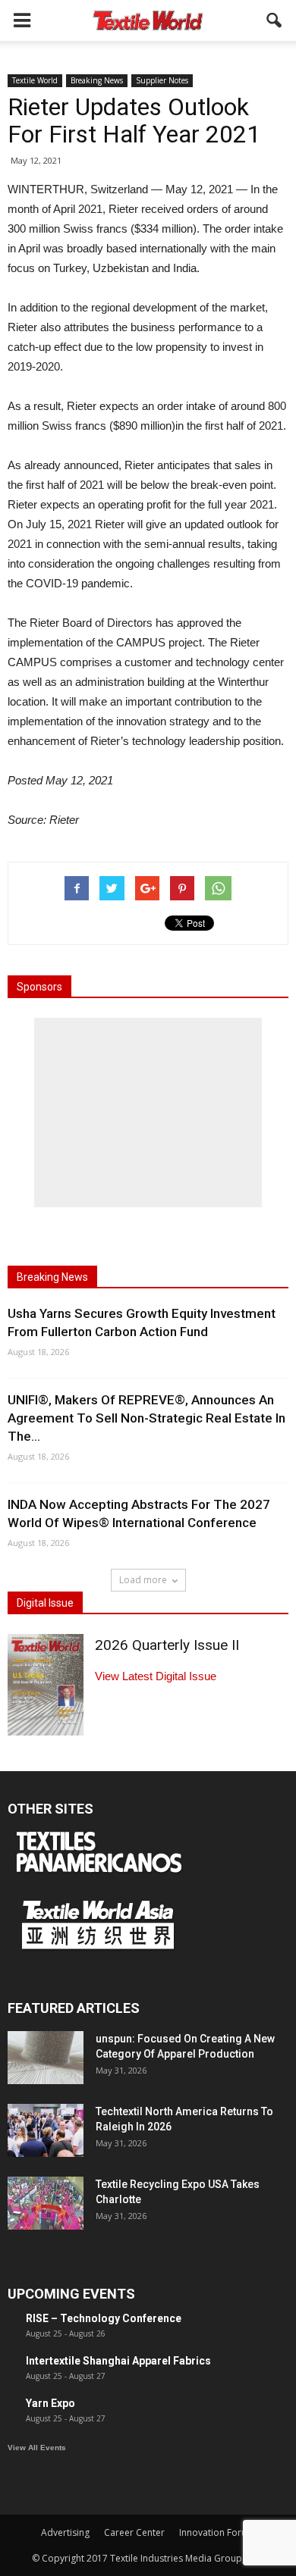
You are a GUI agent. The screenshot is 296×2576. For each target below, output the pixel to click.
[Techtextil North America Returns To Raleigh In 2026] (46, 2130)
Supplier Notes (162, 80)
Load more (143, 1580)
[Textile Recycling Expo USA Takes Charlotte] (46, 2203)
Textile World (35, 80)
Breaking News (97, 80)
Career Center (134, 2532)
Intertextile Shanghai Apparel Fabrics (118, 2361)
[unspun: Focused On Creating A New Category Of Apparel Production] (46, 2058)
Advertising (65, 2532)
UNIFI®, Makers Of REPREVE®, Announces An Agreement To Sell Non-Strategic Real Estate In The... (146, 1418)
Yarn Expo (50, 2403)
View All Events (37, 2448)
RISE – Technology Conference (104, 2318)
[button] (275, 20)
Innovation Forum (217, 2532)
